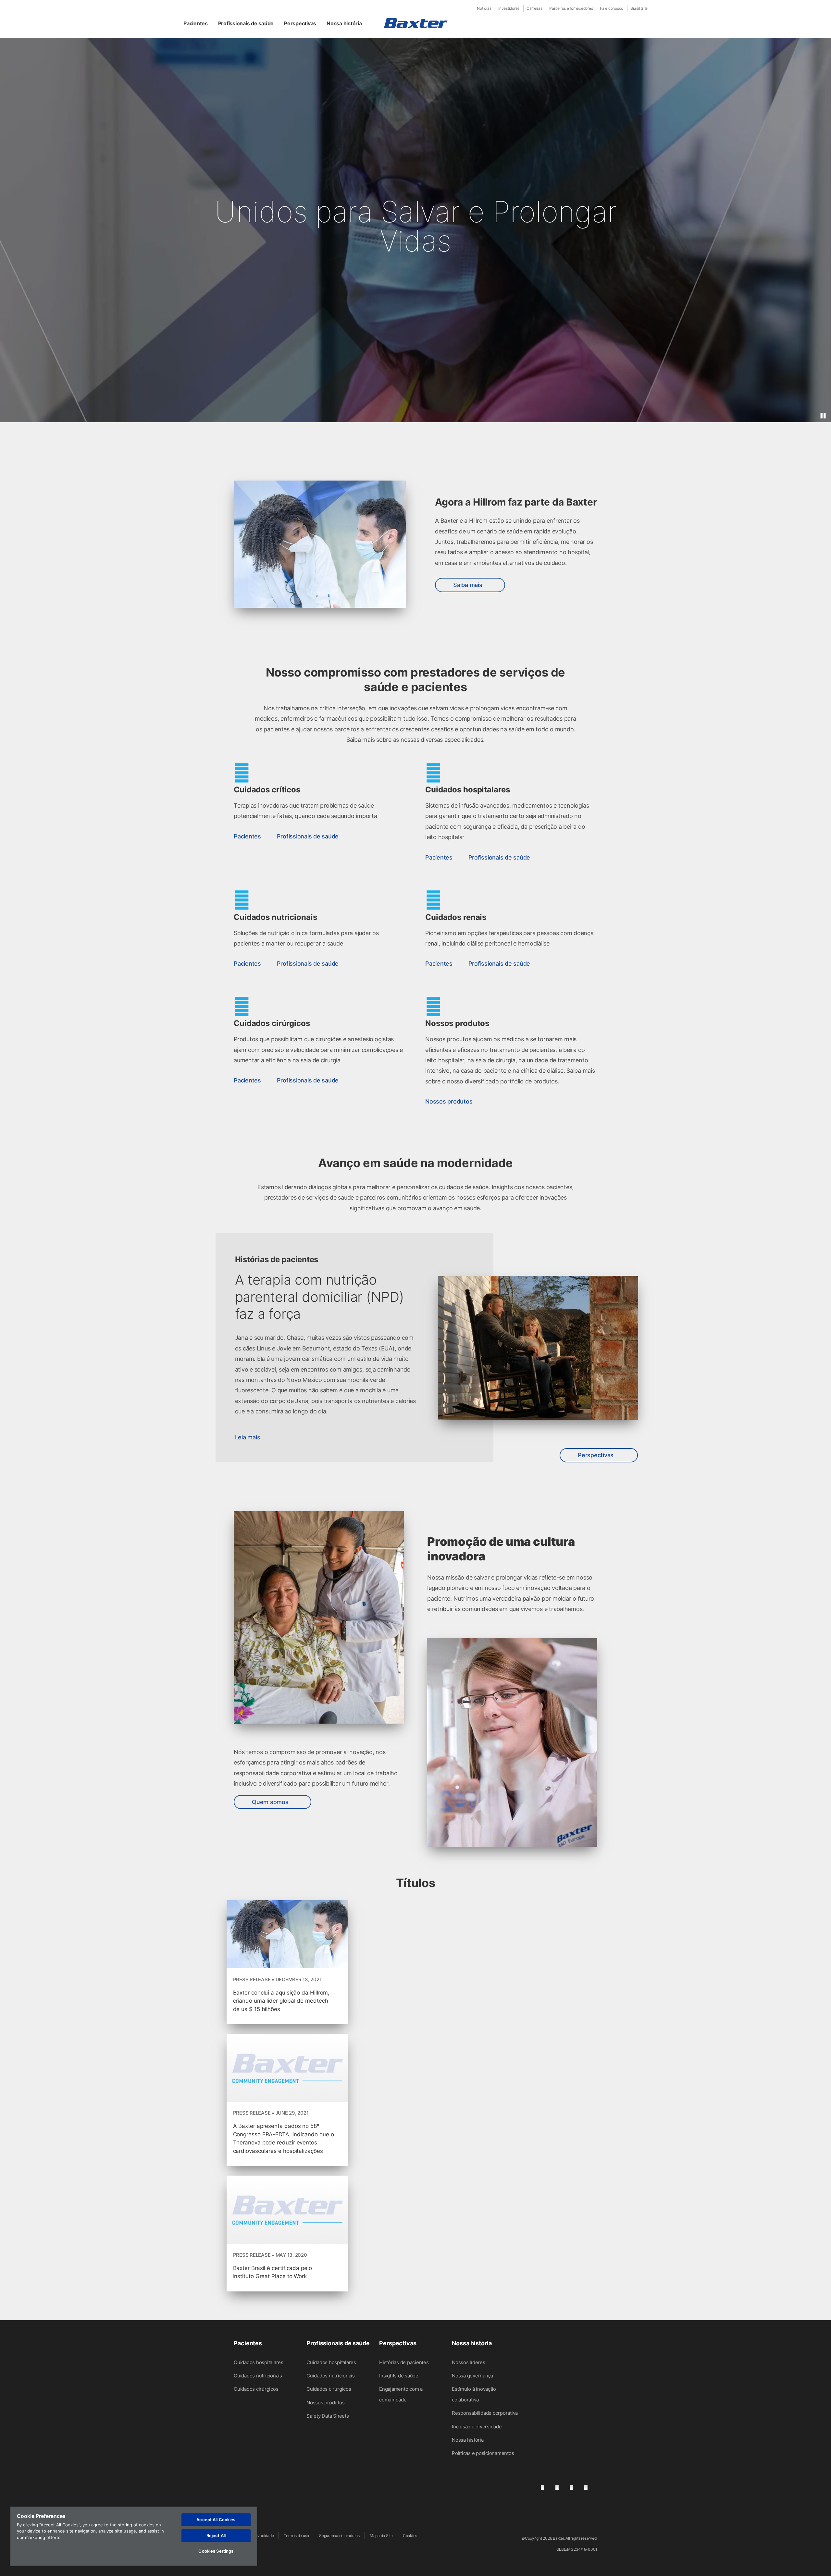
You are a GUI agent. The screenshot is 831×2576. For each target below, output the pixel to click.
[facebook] (557, 2487)
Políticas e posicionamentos (483, 2453)
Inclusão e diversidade (477, 2427)
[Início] (415, 23)
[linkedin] (542, 2487)
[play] (823, 416)
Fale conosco (612, 8)
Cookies (410, 2536)
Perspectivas (596, 1455)
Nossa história (468, 2440)
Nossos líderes (469, 2362)
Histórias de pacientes (404, 2362)
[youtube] (586, 2487)
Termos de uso (296, 2536)
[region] (134, 2536)
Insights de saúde (399, 2376)
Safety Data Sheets (328, 2416)
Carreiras (534, 8)
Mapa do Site (381, 2536)
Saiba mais (468, 585)
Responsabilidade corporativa (485, 2413)
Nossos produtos (325, 2403)
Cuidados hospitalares (259, 2362)
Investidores (509, 8)
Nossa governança (472, 2376)
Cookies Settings (216, 2551)
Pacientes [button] (196, 23)
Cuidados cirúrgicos (256, 2389)
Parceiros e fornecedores (571, 8)
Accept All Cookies (216, 2520)
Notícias (484, 8)
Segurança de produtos (339, 2536)
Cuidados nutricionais (258, 2376)
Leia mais (248, 1437)
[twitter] (571, 2487)
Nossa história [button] (344, 23)
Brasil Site (639, 8)
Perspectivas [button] (300, 23)
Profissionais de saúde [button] (246, 23)
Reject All (216, 2535)
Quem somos (270, 1802)
